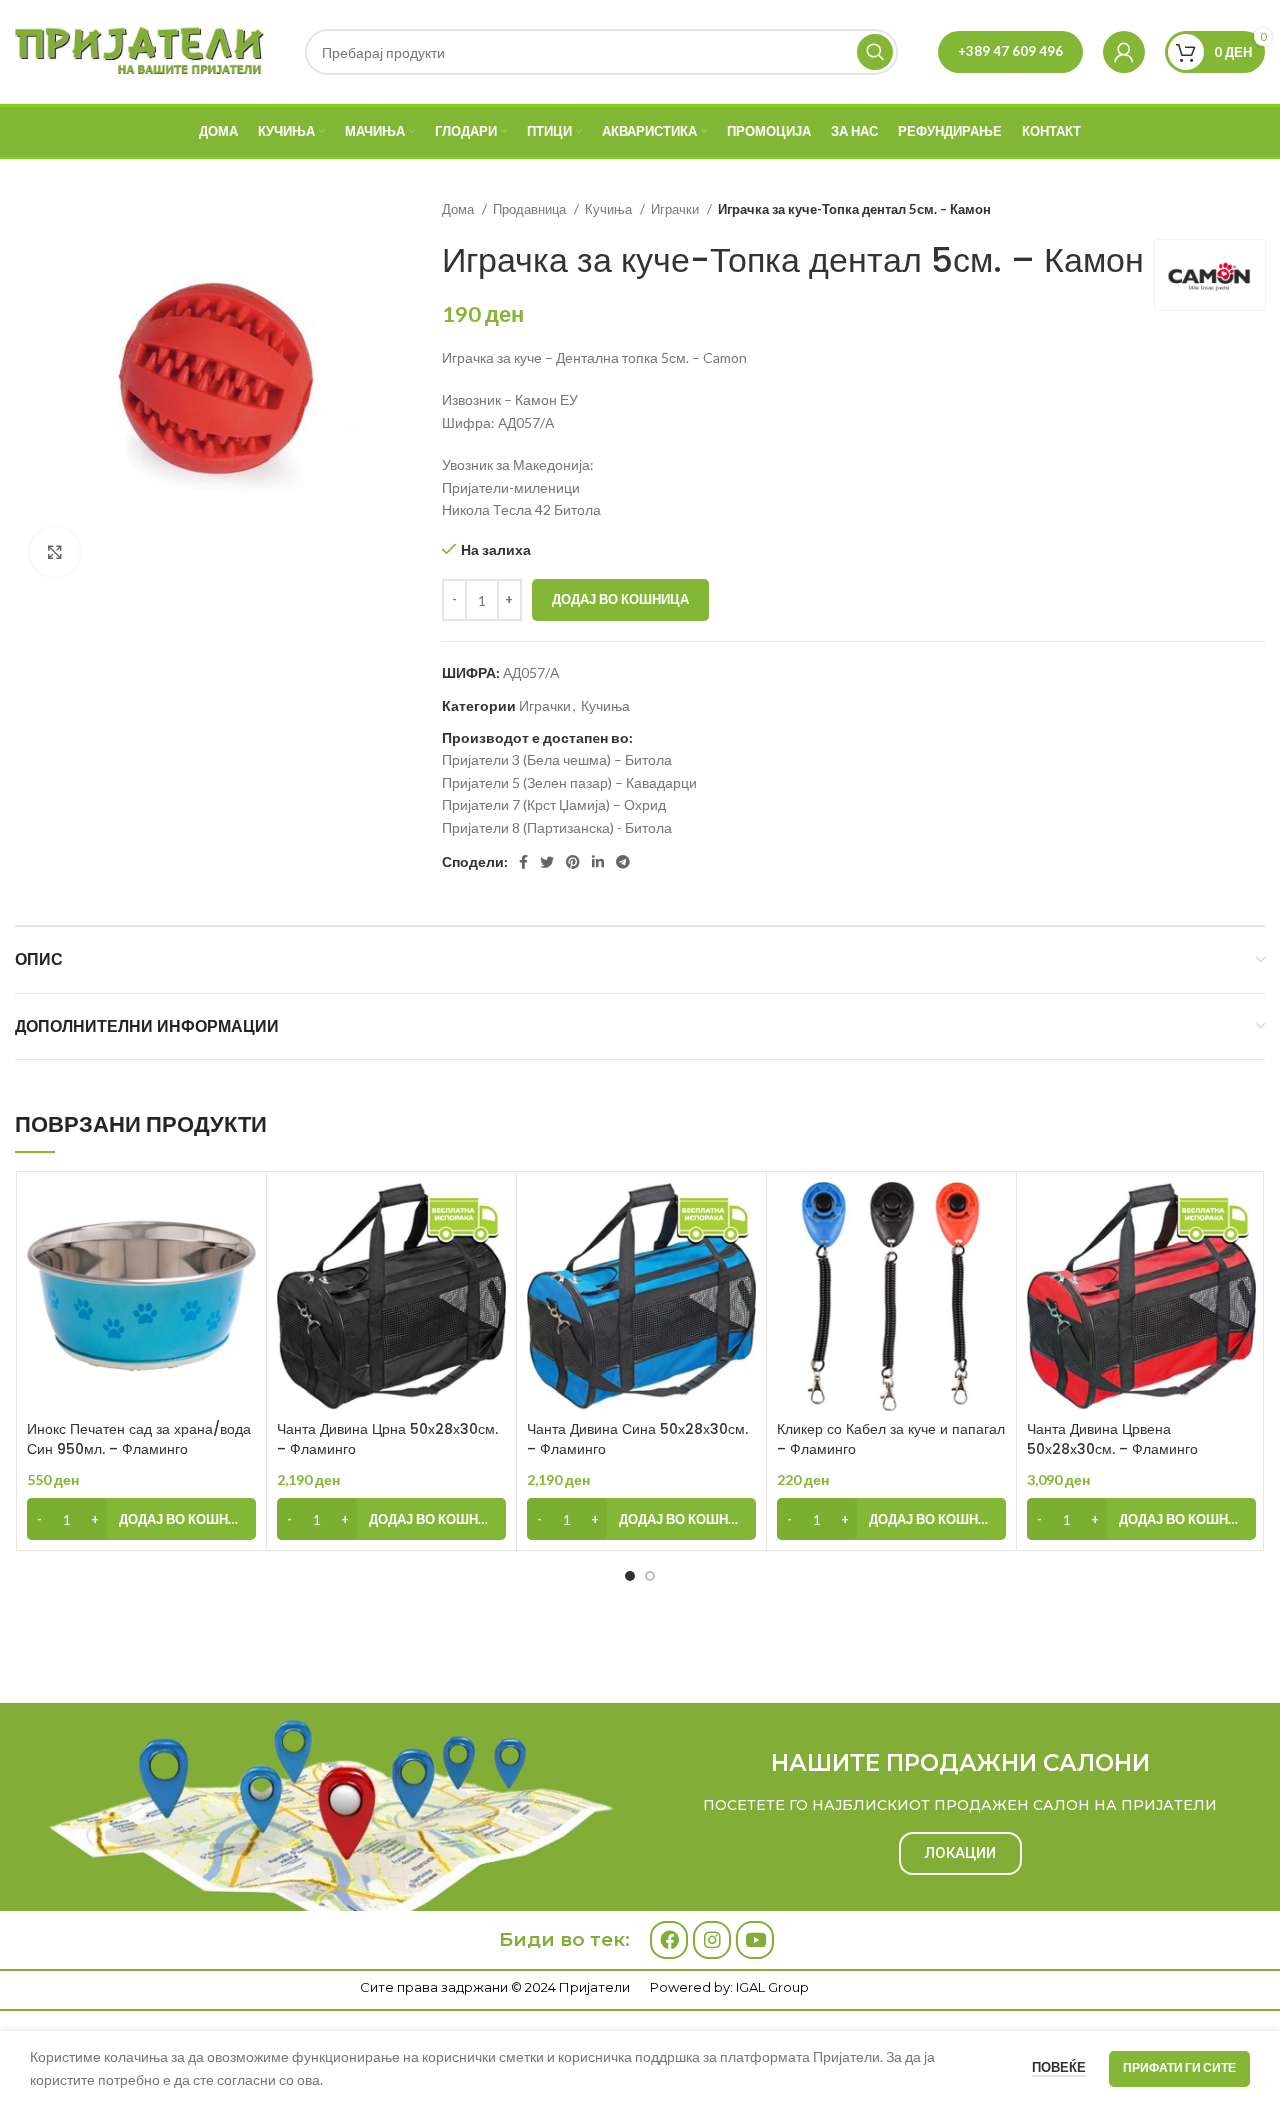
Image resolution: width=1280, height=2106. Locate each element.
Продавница (531, 209)
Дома (459, 209)
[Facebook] (669, 1940)
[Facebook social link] (523, 862)
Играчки (676, 209)
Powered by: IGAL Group (729, 1987)
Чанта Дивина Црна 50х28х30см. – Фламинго (387, 1439)
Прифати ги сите (1179, 2067)
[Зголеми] (55, 552)
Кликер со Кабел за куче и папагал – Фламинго (891, 1439)
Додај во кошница (620, 599)
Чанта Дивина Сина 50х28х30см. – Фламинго (637, 1439)
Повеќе (1059, 2067)
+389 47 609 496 (1010, 51)
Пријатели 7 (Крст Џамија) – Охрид (554, 804)
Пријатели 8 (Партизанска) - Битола (557, 827)
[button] (141, 1519)
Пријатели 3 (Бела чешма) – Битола (557, 759)
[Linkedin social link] (598, 862)
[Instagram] (712, 1940)
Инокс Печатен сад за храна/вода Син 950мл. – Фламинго (139, 1439)
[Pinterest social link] (573, 862)
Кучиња (610, 209)
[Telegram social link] (623, 862)
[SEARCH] (875, 52)
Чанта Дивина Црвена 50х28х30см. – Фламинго (1112, 1439)
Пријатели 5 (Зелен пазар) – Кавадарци (569, 782)
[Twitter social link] (547, 862)
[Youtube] (755, 1940)
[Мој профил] (1124, 52)
